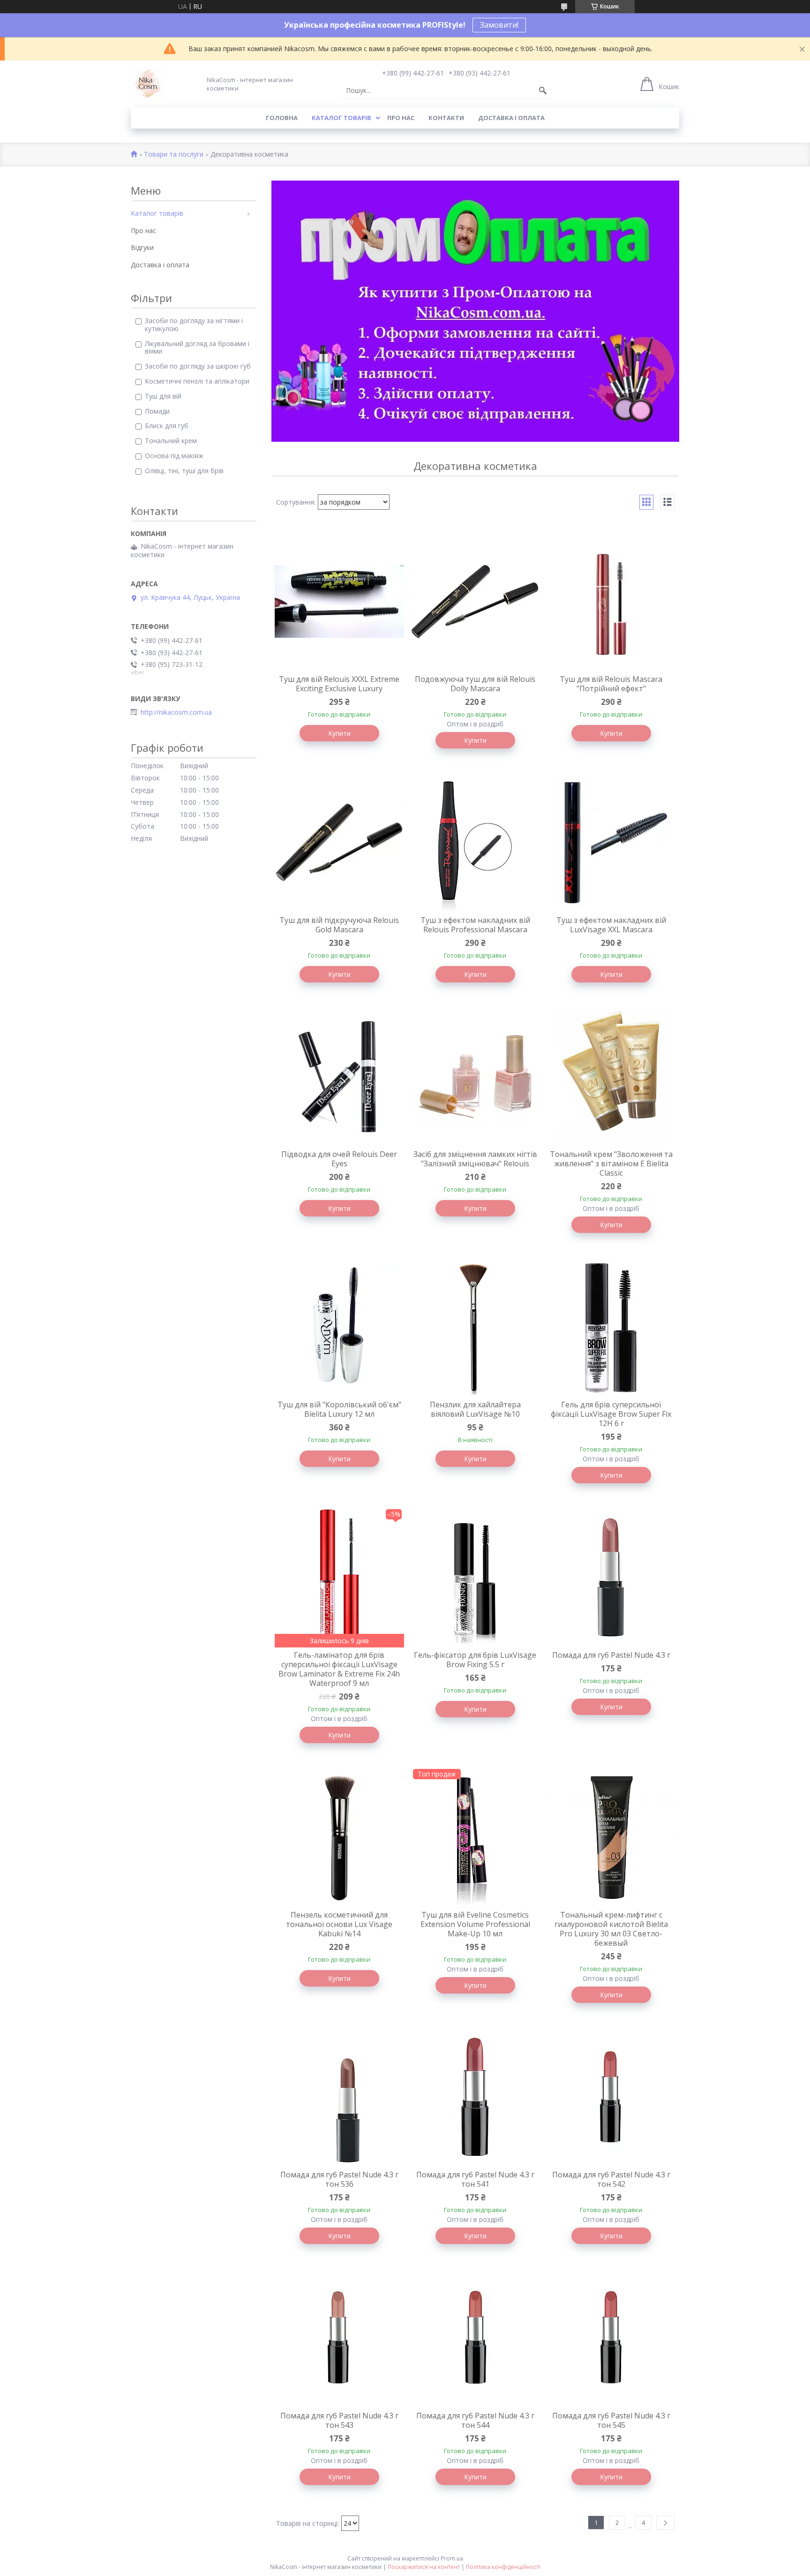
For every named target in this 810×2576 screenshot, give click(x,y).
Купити (339, 733)
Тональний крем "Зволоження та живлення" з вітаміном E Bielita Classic (611, 1163)
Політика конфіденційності (503, 2567)
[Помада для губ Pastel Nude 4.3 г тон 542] (611, 2097)
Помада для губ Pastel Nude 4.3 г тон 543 (339, 2420)
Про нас (401, 118)
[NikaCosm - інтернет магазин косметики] (147, 84)
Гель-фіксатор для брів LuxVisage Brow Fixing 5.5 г (475, 1660)
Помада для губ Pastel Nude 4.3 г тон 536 (339, 2179)
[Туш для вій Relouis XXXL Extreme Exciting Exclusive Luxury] (339, 601)
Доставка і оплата (511, 118)
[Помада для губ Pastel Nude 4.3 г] (611, 1577)
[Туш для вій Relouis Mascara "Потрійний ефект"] (611, 601)
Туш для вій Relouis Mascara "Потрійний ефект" (611, 684)
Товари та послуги (174, 155)
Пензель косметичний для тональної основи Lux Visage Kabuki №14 (339, 1924)
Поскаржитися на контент (424, 2567)
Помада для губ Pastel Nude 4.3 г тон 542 (611, 2179)
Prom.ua (452, 2558)
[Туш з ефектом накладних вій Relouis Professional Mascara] (475, 842)
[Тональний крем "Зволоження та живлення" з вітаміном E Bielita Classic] (611, 1076)
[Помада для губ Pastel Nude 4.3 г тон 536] (339, 2097)
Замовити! (499, 25)
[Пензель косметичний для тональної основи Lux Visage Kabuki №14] (339, 1837)
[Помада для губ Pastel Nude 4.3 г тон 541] (475, 2097)
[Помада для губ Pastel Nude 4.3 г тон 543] (339, 2338)
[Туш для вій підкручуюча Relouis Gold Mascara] (339, 842)
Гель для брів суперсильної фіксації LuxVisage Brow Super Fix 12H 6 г (611, 1414)
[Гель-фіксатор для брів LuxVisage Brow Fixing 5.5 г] (475, 1577)
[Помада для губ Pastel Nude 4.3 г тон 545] (611, 2338)
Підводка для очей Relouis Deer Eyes (339, 1159)
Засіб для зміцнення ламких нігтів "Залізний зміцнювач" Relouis (475, 1159)
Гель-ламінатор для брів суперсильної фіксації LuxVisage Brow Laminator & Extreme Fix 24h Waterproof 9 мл (339, 1669)
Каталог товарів (341, 118)
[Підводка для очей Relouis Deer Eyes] (339, 1076)
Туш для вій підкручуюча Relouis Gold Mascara (339, 925)
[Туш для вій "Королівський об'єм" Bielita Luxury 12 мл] (339, 1327)
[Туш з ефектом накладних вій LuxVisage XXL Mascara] (611, 842)
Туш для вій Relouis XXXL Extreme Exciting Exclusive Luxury (339, 684)
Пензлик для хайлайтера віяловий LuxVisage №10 (475, 1409)
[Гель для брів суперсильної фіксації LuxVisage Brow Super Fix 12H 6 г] (611, 1327)
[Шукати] (543, 91)
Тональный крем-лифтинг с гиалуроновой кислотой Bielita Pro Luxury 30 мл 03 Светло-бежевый (611, 1929)
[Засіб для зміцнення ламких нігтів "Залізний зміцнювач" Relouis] (475, 1076)
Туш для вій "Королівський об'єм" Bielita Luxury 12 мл (339, 1409)
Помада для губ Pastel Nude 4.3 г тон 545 (611, 2420)
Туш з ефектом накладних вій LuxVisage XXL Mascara (611, 925)
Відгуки (142, 247)
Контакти (446, 118)
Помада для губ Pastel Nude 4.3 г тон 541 (475, 2179)
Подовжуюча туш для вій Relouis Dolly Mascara (475, 684)
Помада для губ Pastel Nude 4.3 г (611, 1655)
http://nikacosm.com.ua (176, 712)
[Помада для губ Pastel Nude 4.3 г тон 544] (475, 2338)
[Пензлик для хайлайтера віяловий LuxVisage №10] (475, 1327)
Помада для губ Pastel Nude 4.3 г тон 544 (475, 2420)
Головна (282, 118)
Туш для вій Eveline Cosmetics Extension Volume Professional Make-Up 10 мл (475, 1924)
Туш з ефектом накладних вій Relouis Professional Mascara (475, 925)
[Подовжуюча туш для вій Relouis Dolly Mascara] (475, 601)
